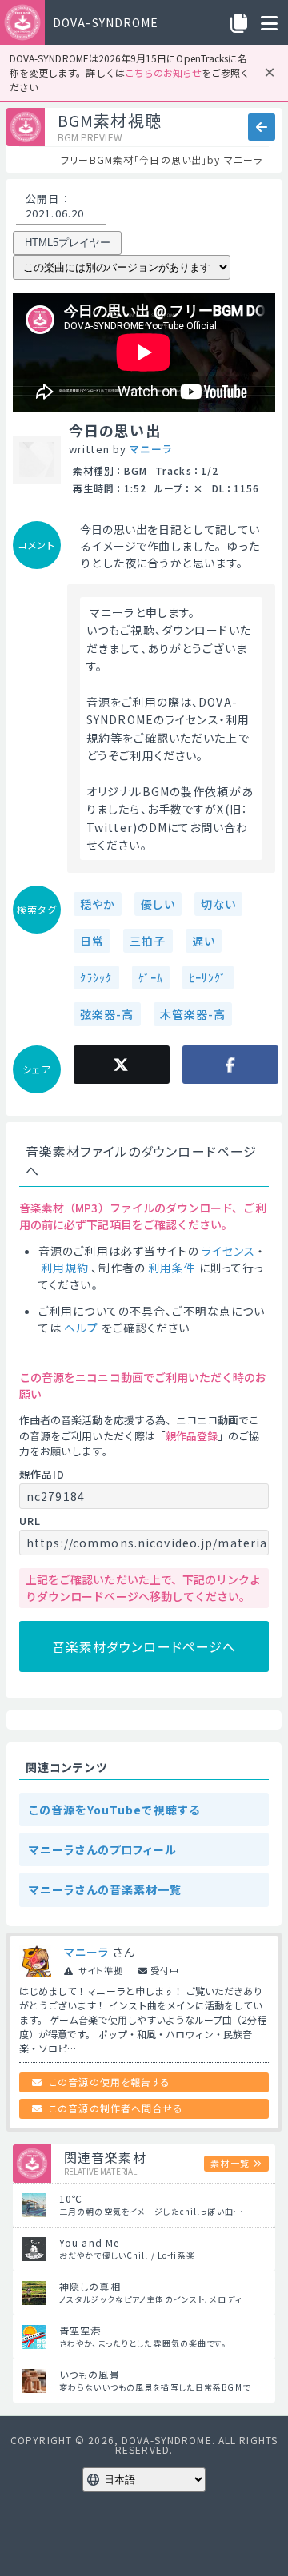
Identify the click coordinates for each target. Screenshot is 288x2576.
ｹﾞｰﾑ (151, 977)
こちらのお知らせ (163, 72)
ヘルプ (81, 1328)
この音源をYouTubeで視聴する (114, 1810)
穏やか (98, 904)
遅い (204, 941)
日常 (92, 941)
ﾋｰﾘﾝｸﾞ (208, 977)
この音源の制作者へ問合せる (116, 2108)
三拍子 (148, 941)
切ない (218, 904)
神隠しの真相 (90, 2286)
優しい (158, 904)
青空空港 (80, 2330)
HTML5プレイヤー (68, 243)
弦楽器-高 (107, 1014)
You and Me (89, 2242)
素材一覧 (230, 2163)
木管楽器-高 (193, 1014)
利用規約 (65, 1268)
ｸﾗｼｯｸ (96, 977)
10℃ (71, 2198)
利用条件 (172, 1268)
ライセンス (229, 1251)
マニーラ (150, 449)
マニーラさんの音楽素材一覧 (106, 1889)
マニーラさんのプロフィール (103, 1849)
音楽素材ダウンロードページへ (144, 1646)
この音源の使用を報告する (110, 2082)
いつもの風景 (90, 2374)
